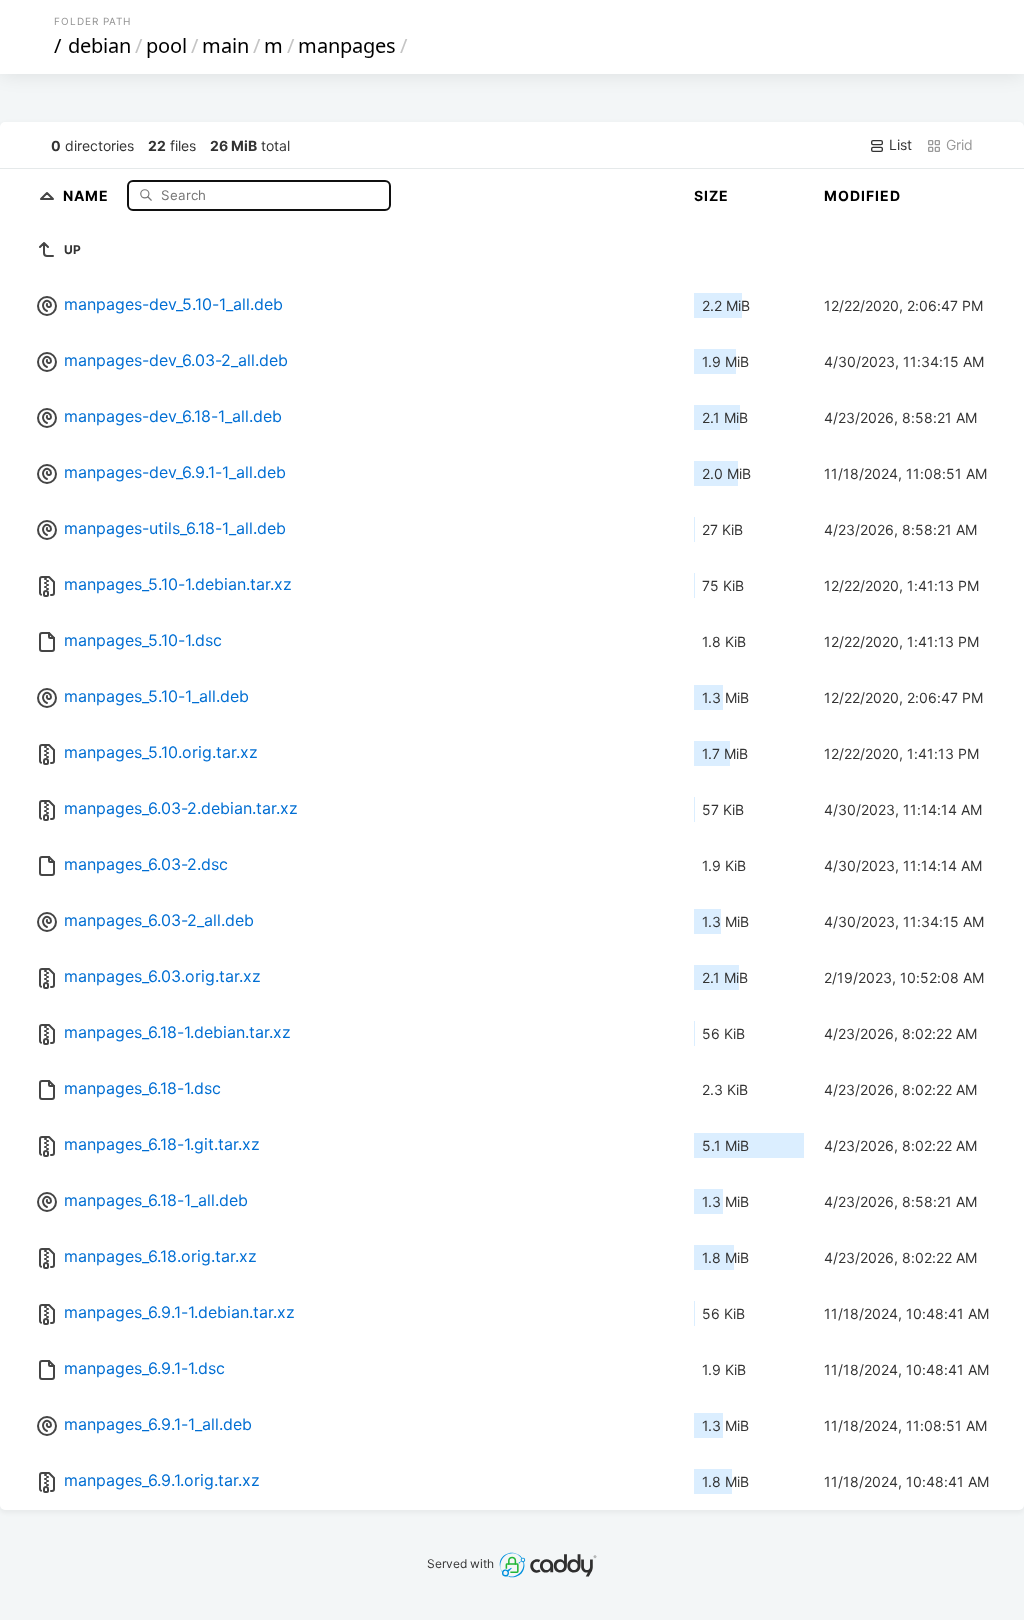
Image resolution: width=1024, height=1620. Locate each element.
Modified (862, 195)
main (225, 45)
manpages (347, 45)
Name (88, 194)
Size (711, 195)
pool (166, 45)
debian (99, 45)
